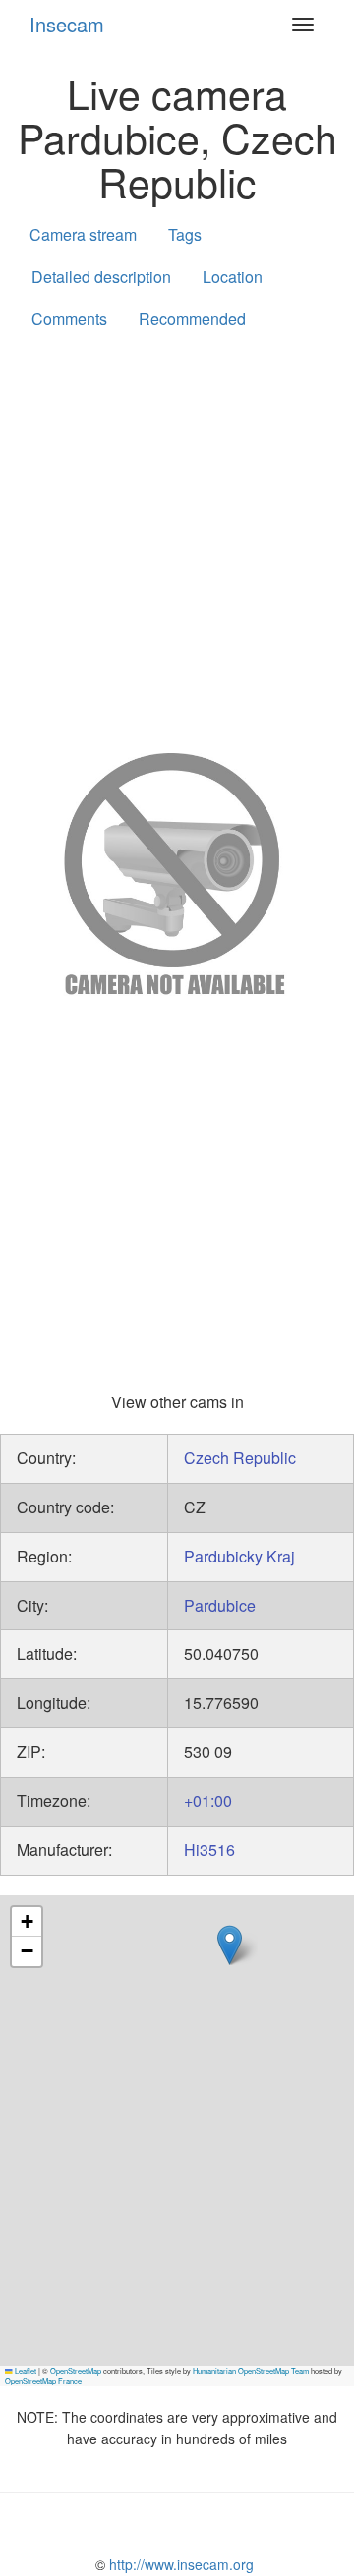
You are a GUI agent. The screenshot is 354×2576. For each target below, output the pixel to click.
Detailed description (101, 276)
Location (233, 276)
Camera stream (83, 234)
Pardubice (220, 1605)
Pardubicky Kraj (239, 1556)
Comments (69, 319)
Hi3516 (209, 1850)
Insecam (67, 24)
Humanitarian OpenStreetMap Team (251, 2370)
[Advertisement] (177, 537)
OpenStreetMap (76, 2370)
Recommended (192, 319)
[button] (230, 1945)
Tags (185, 234)
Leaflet (25, 2370)
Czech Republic (240, 1458)
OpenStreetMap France (43, 2380)
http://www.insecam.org (179, 2564)
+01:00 (208, 1801)
